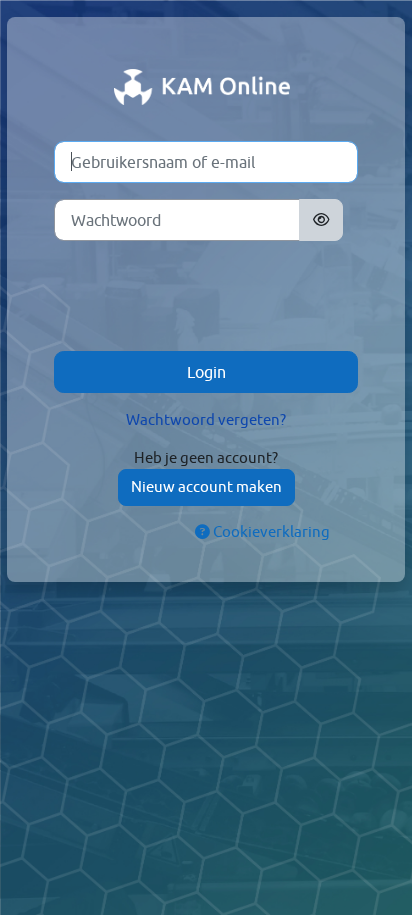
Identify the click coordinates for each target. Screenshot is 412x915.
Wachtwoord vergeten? (206, 419)
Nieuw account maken (206, 486)
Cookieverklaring (270, 531)
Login (206, 371)
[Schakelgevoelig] (321, 220)
